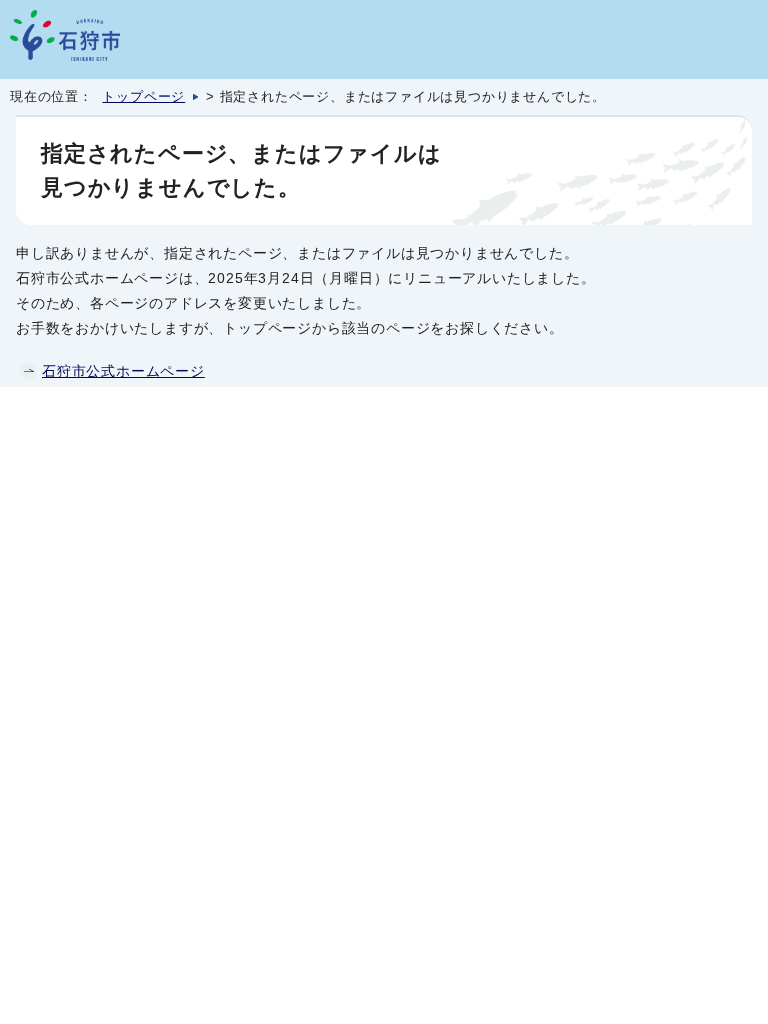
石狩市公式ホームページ (123, 371)
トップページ (143, 97)
